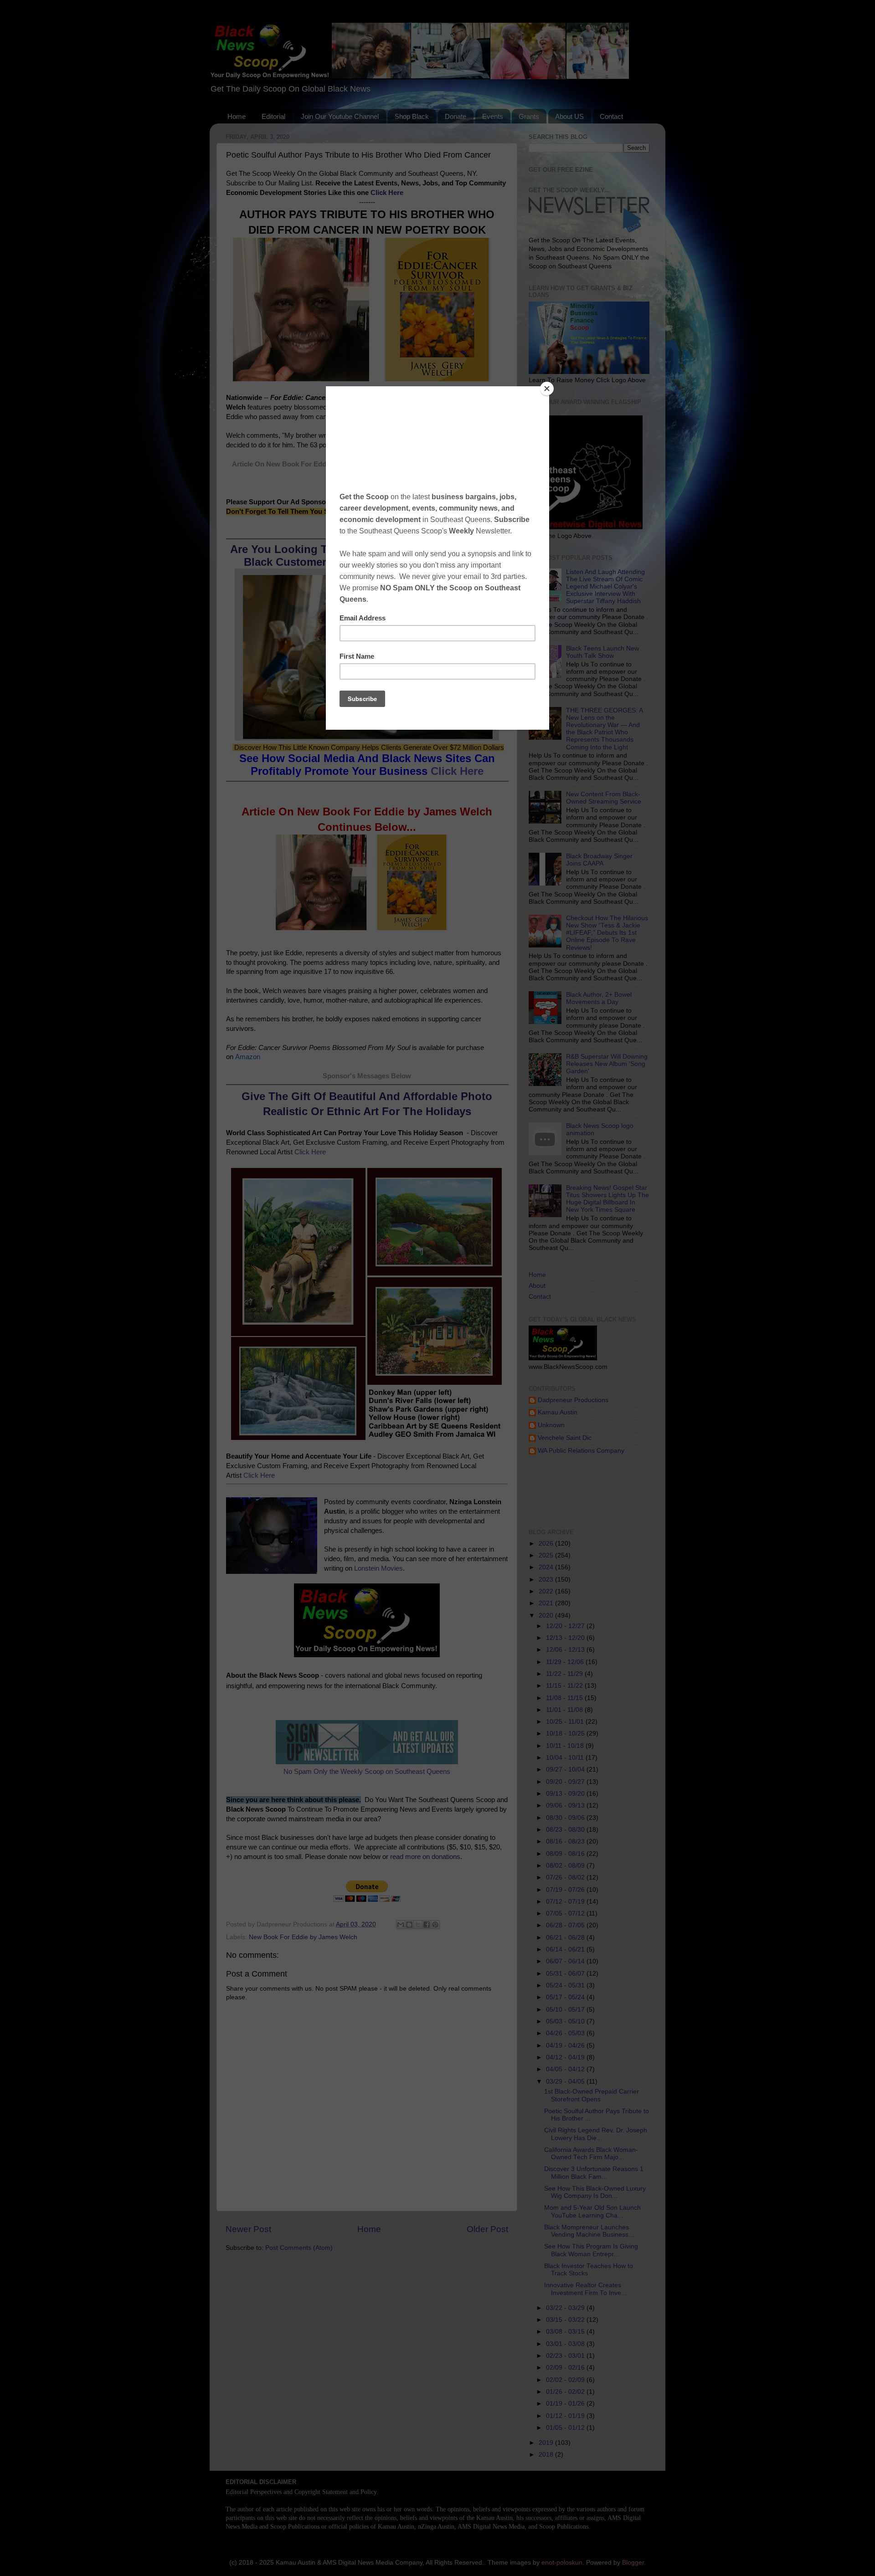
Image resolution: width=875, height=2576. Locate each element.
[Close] (547, 389)
